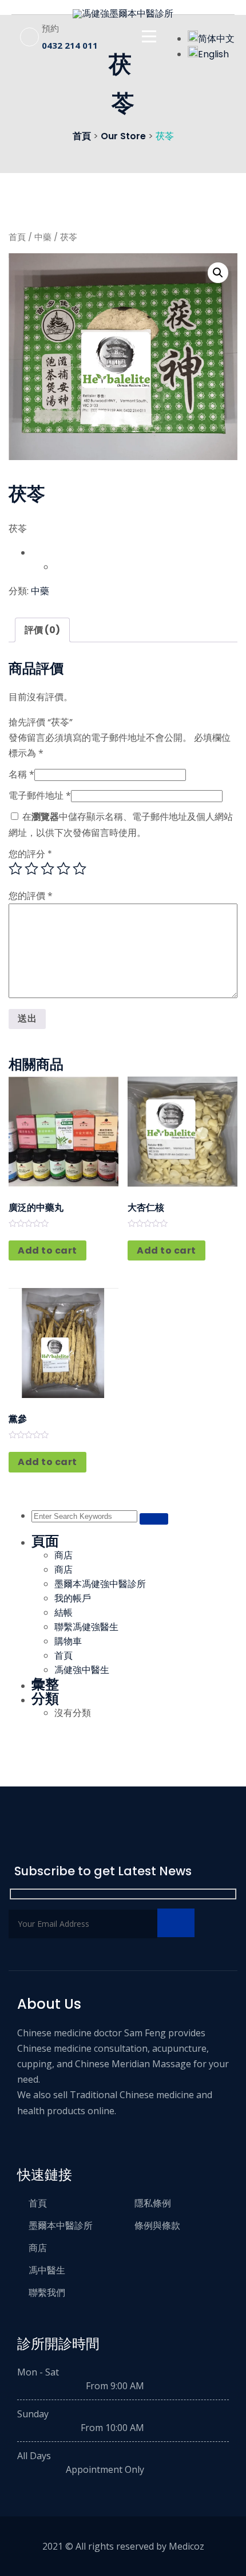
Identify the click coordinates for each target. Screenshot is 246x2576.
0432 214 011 (70, 45)
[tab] (42, 630)
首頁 (17, 237)
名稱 (21, 774)
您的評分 (30, 854)
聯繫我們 (47, 2292)
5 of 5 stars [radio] (80, 869)
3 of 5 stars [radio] (47, 869)
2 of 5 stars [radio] (31, 869)
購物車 (68, 1641)
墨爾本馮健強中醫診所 (100, 1584)
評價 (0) (42, 630)
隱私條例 (153, 2203)
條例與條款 (157, 2225)
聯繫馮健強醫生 (86, 1627)
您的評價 (31, 896)
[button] (218, 273)
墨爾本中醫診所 (61, 2225)
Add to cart (47, 1250)
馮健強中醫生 (82, 1670)
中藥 (43, 237)
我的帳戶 (73, 1598)
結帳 (64, 1613)
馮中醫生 (47, 2270)
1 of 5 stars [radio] (15, 869)
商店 (64, 1555)
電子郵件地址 (40, 795)
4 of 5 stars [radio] (64, 869)
